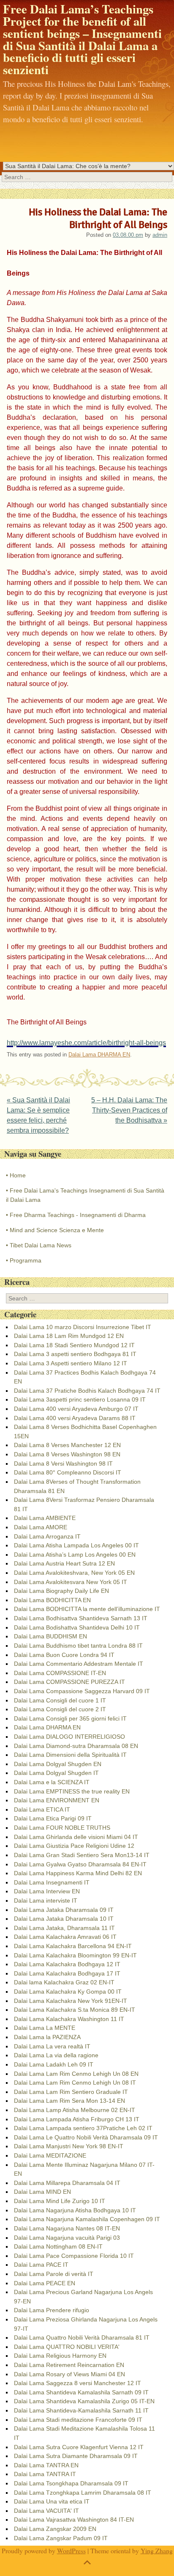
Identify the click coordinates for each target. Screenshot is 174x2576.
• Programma (24, 1260)
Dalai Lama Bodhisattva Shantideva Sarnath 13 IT (81, 1618)
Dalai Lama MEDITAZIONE (50, 2155)
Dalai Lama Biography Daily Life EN (61, 1591)
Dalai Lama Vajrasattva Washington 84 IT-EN (74, 2520)
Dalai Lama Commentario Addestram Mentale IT (79, 1664)
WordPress (71, 2551)
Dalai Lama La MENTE (45, 2028)
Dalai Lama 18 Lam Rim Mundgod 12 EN (69, 1336)
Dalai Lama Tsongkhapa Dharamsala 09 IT (71, 2483)
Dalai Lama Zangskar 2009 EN (55, 2529)
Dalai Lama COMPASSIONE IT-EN (60, 1673)
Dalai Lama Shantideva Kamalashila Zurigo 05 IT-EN (84, 2401)
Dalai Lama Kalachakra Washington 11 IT (69, 2019)
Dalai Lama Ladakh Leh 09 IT (54, 2064)
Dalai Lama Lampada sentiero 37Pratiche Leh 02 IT (83, 2128)
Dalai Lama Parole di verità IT (54, 2274)
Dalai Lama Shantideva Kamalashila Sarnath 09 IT (81, 2392)
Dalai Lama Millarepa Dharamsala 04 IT (67, 2183)
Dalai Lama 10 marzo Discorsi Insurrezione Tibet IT (83, 1327)
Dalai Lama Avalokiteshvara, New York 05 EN (74, 1573)
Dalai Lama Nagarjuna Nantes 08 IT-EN (67, 2228)
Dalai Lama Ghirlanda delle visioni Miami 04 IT (76, 1837)
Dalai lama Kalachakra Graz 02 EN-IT (64, 1982)
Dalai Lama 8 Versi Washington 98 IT (63, 1464)
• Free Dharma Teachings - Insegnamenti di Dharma (76, 1215)
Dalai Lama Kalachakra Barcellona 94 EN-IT (73, 1946)
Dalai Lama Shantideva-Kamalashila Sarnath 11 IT (81, 2410)
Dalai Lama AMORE (41, 1527)
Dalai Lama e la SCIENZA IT (52, 1782)
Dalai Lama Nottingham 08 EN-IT (58, 2246)
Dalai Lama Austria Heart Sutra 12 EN (64, 1563)
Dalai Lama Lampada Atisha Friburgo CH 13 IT (77, 2119)
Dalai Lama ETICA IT (42, 1809)
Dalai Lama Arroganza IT (47, 1536)
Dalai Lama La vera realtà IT (52, 2046)
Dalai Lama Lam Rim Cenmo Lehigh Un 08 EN (76, 2074)
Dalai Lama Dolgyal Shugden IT (56, 1773)
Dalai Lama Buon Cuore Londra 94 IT (64, 1655)
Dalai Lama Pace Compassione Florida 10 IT (74, 2256)
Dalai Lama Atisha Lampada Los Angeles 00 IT (76, 1545)
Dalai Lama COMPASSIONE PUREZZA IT (69, 1682)
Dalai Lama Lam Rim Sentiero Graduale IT (71, 2092)
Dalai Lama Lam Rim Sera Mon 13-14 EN (69, 2101)
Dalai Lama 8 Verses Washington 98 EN (67, 1454)
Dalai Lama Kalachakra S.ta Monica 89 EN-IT (75, 2010)
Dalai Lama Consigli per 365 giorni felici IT (70, 1718)
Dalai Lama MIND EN (42, 2192)
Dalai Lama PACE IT (41, 2265)
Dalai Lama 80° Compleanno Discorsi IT (68, 1472)
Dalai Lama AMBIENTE (45, 1518)
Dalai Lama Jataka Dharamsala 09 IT (64, 1910)
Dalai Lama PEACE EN (45, 2283)
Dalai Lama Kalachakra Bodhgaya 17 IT (67, 1973)
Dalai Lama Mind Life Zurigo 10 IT (60, 2201)
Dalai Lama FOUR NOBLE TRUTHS (62, 1828)
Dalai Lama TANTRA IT (45, 2474)
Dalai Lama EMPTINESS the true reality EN (72, 1791)
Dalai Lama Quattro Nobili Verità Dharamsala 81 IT (82, 2337)
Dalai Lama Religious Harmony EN (60, 2356)
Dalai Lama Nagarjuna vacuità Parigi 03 (67, 2238)
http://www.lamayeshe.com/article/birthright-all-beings (86, 1043)
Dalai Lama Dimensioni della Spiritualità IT (70, 1755)
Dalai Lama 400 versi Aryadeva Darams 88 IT (75, 1418)
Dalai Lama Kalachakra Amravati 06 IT (65, 1937)
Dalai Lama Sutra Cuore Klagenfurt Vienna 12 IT (79, 2447)
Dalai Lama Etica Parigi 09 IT (53, 1818)
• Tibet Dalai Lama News (39, 1245)
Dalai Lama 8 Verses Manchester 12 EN (67, 1445)
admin (160, 235)
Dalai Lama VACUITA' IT (46, 2511)
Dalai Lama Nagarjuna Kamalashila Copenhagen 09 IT (87, 2219)
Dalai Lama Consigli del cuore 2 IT (60, 1709)
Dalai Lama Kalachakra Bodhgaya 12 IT (67, 1964)
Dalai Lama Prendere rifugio (52, 2310)
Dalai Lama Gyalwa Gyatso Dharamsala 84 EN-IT (80, 1864)
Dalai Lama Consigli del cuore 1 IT (60, 1700)
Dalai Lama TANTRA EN (46, 2465)
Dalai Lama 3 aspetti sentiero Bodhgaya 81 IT (75, 1354)
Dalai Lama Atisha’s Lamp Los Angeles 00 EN (75, 1555)
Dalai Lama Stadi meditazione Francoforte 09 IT (78, 2420)
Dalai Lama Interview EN (47, 1891)
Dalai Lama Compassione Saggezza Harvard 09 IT (82, 1691)
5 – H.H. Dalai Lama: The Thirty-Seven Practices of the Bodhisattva (129, 1110)
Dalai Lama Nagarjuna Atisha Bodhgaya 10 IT (75, 2210)
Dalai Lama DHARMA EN (99, 1055)
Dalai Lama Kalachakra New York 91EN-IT (71, 2001)
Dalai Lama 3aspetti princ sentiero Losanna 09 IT (80, 1399)
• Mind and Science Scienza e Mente (55, 1230)
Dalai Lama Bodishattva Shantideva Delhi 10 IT (77, 1627)
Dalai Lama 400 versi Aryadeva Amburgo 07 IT (76, 1409)
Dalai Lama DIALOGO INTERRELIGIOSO (69, 1737)
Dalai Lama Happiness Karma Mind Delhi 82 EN (78, 1873)
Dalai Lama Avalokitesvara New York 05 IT (71, 1582)
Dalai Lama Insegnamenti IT (52, 1882)
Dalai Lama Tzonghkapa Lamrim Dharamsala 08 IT (83, 2493)
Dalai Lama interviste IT (46, 1901)
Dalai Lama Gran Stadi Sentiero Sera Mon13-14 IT (82, 1855)
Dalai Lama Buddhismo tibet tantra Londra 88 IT (78, 1646)
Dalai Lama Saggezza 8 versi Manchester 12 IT (77, 2383)
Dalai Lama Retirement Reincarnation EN (69, 2365)
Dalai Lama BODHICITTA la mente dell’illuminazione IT (87, 1609)
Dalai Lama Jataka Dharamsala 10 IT (64, 1919)
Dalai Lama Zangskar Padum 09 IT (61, 2538)
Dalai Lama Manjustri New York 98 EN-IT (69, 2146)
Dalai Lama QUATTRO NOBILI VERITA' (67, 2347)
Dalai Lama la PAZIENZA (47, 2037)
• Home (16, 1175)
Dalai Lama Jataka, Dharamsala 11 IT (64, 1928)
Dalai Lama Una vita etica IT (52, 2501)
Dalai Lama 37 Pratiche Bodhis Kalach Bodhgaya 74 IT (87, 1391)
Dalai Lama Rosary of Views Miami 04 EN (69, 2374)
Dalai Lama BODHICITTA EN (52, 1600)
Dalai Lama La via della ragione (56, 2055)
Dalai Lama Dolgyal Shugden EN (58, 1764)
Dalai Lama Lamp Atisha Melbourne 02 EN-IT (75, 2110)
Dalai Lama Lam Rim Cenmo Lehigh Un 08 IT (75, 2083)
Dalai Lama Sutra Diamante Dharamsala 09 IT (76, 2456)
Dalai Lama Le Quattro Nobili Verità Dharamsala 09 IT (86, 2137)
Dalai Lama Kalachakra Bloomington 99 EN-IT (75, 1955)
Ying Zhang (157, 2551)
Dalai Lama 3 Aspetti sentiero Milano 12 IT (71, 1363)
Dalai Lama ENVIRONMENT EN (57, 1800)
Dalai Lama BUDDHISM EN (50, 1636)
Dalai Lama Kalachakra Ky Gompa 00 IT (68, 1992)
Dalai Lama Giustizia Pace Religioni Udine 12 (74, 1846)
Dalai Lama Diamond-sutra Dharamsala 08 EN (76, 1746)
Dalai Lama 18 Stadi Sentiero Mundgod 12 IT (74, 1345)
